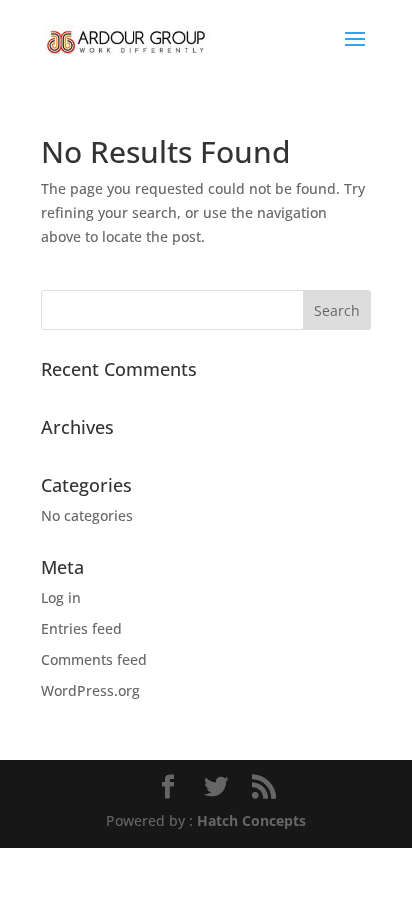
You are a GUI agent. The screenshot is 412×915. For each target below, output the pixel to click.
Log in (61, 597)
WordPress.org (90, 690)
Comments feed (94, 659)
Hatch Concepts (251, 820)
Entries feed (81, 628)
